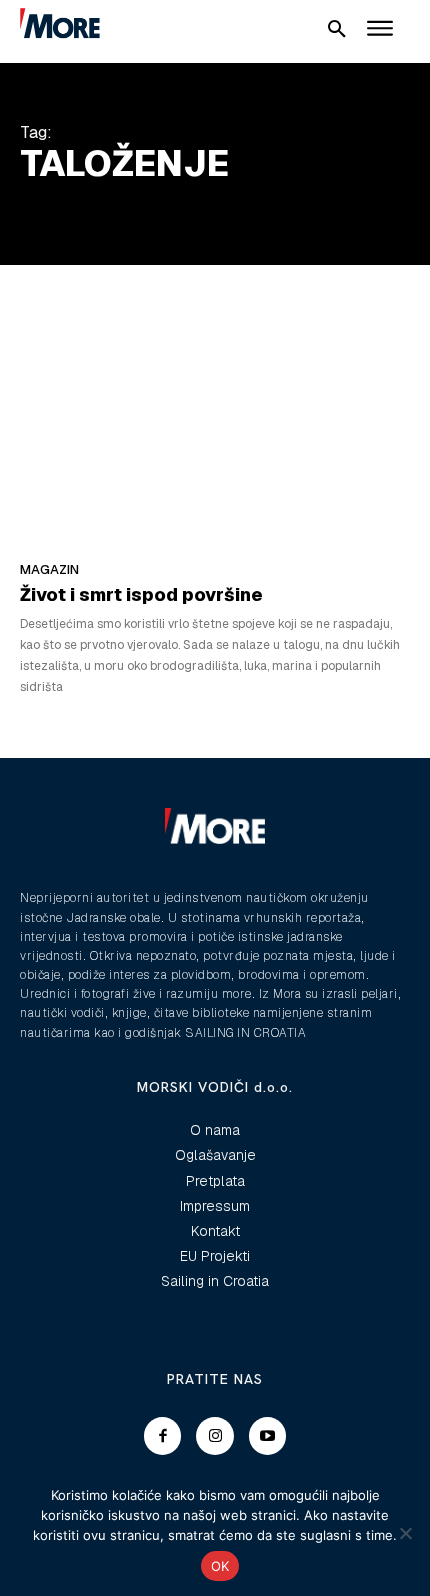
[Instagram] (215, 1436)
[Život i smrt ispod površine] (215, 434)
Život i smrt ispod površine (141, 594)
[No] (405, 1533)
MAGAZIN (49, 569)
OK (220, 1566)
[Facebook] (163, 1436)
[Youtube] (268, 1436)
